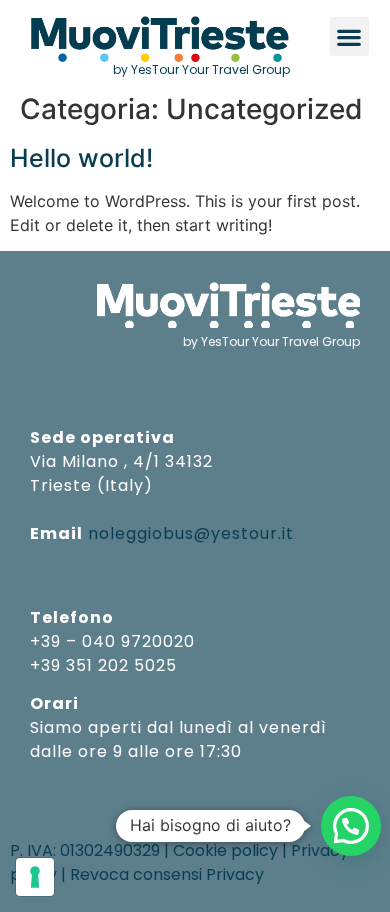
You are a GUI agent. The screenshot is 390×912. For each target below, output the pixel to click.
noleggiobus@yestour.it (191, 533)
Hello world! (81, 158)
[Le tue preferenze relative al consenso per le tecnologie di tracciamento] (35, 877)
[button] (349, 36)
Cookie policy (225, 850)
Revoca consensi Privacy (167, 874)
